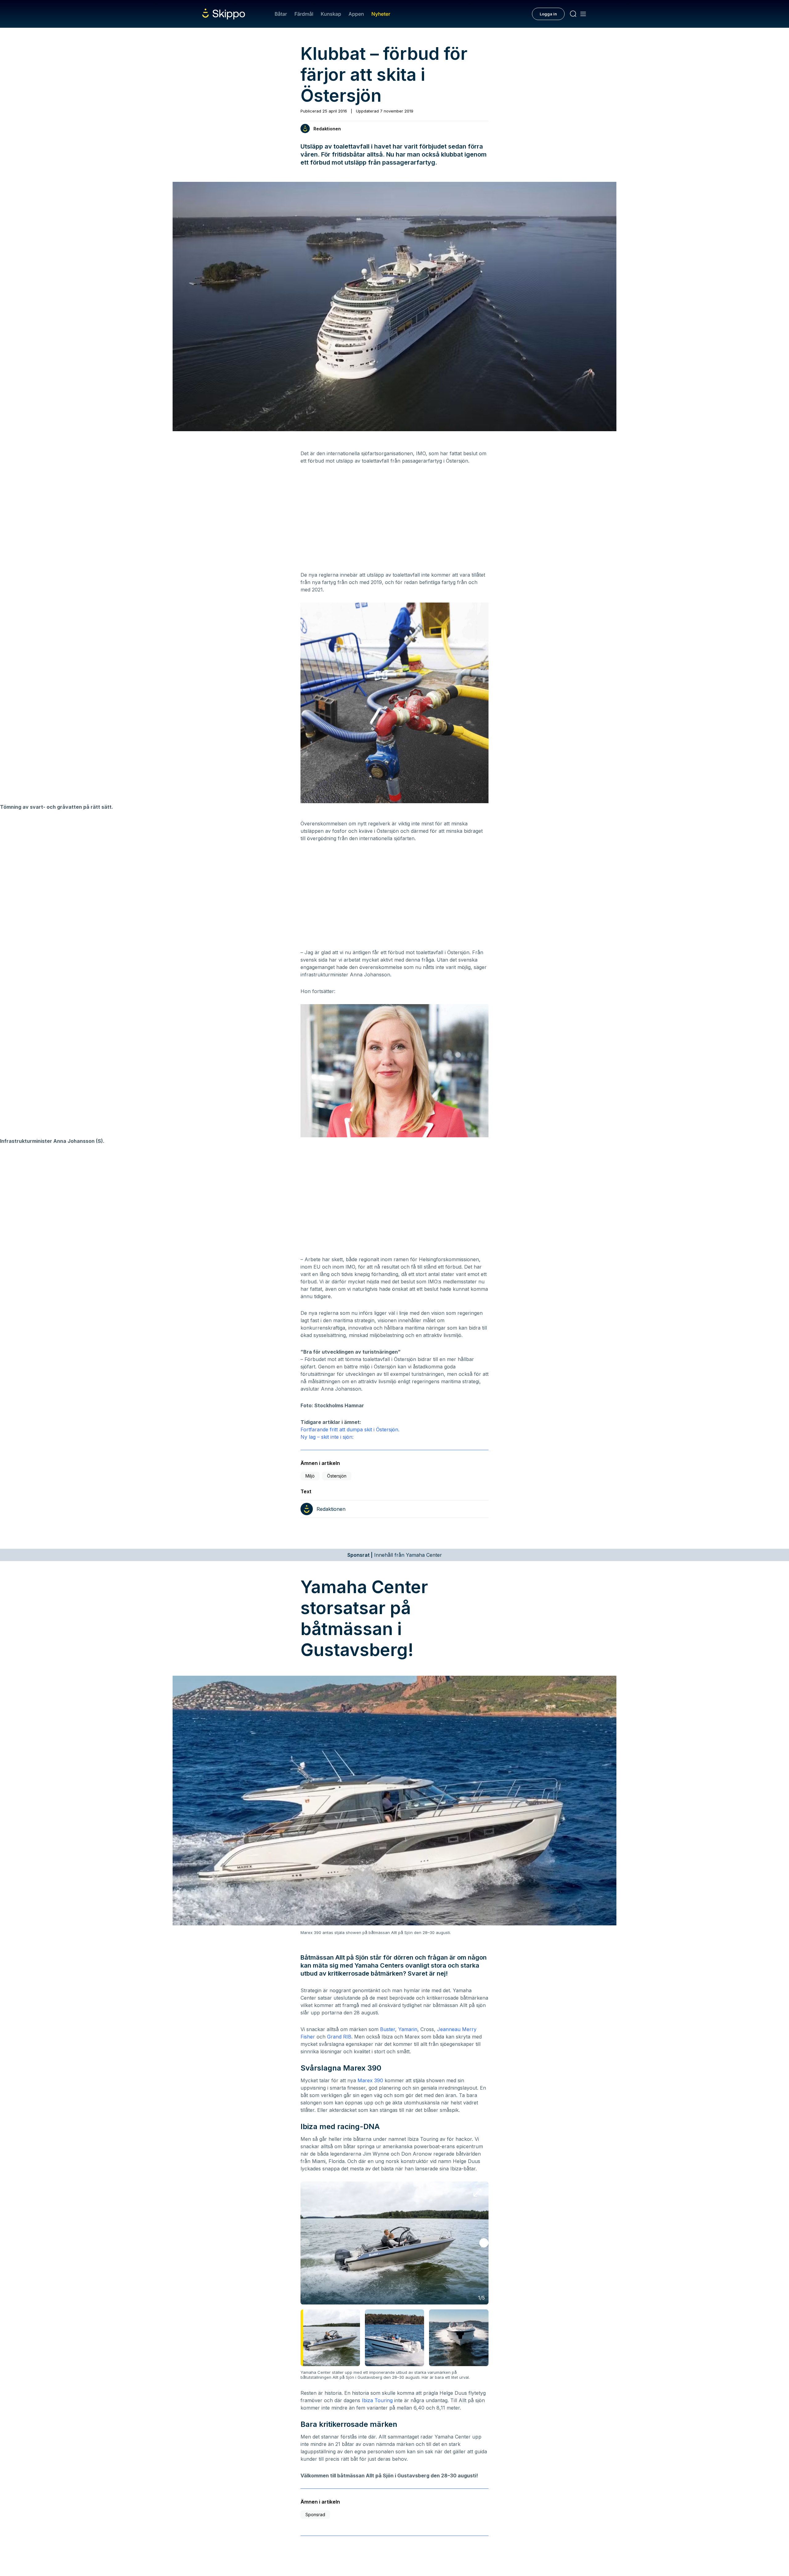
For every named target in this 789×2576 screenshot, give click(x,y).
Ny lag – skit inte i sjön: (327, 1437)
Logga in (548, 14)
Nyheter (381, 14)
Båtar (281, 14)
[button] (484, 2243)
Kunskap (331, 14)
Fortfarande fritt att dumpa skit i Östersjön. (350, 1429)
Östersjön (337, 1476)
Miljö (310, 1476)
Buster (388, 2029)
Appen (356, 14)
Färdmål (304, 14)
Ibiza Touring (377, 2400)
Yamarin (408, 2029)
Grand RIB (339, 2037)
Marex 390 (370, 2080)
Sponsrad (315, 2515)
